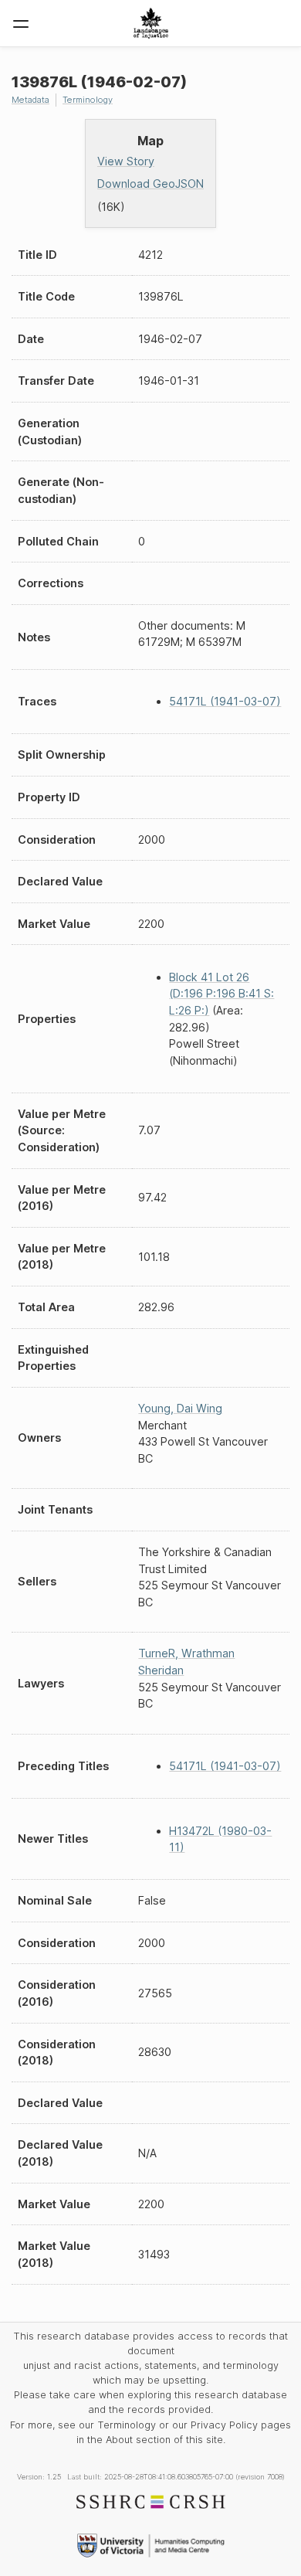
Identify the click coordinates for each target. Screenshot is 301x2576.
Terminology (88, 100)
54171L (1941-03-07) (225, 701)
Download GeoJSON (150, 184)
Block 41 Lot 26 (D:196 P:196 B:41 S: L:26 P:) (222, 994)
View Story (126, 161)
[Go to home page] (151, 23)
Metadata (30, 100)
